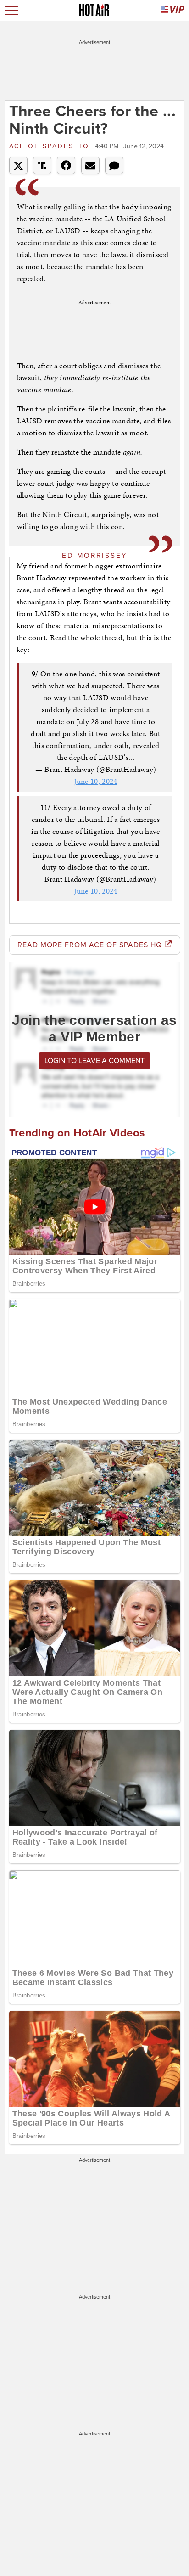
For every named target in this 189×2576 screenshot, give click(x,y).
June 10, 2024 (96, 781)
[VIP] (173, 10)
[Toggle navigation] (11, 10)
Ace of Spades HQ (51, 146)
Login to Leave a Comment (94, 1061)
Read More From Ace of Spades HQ (91, 945)
